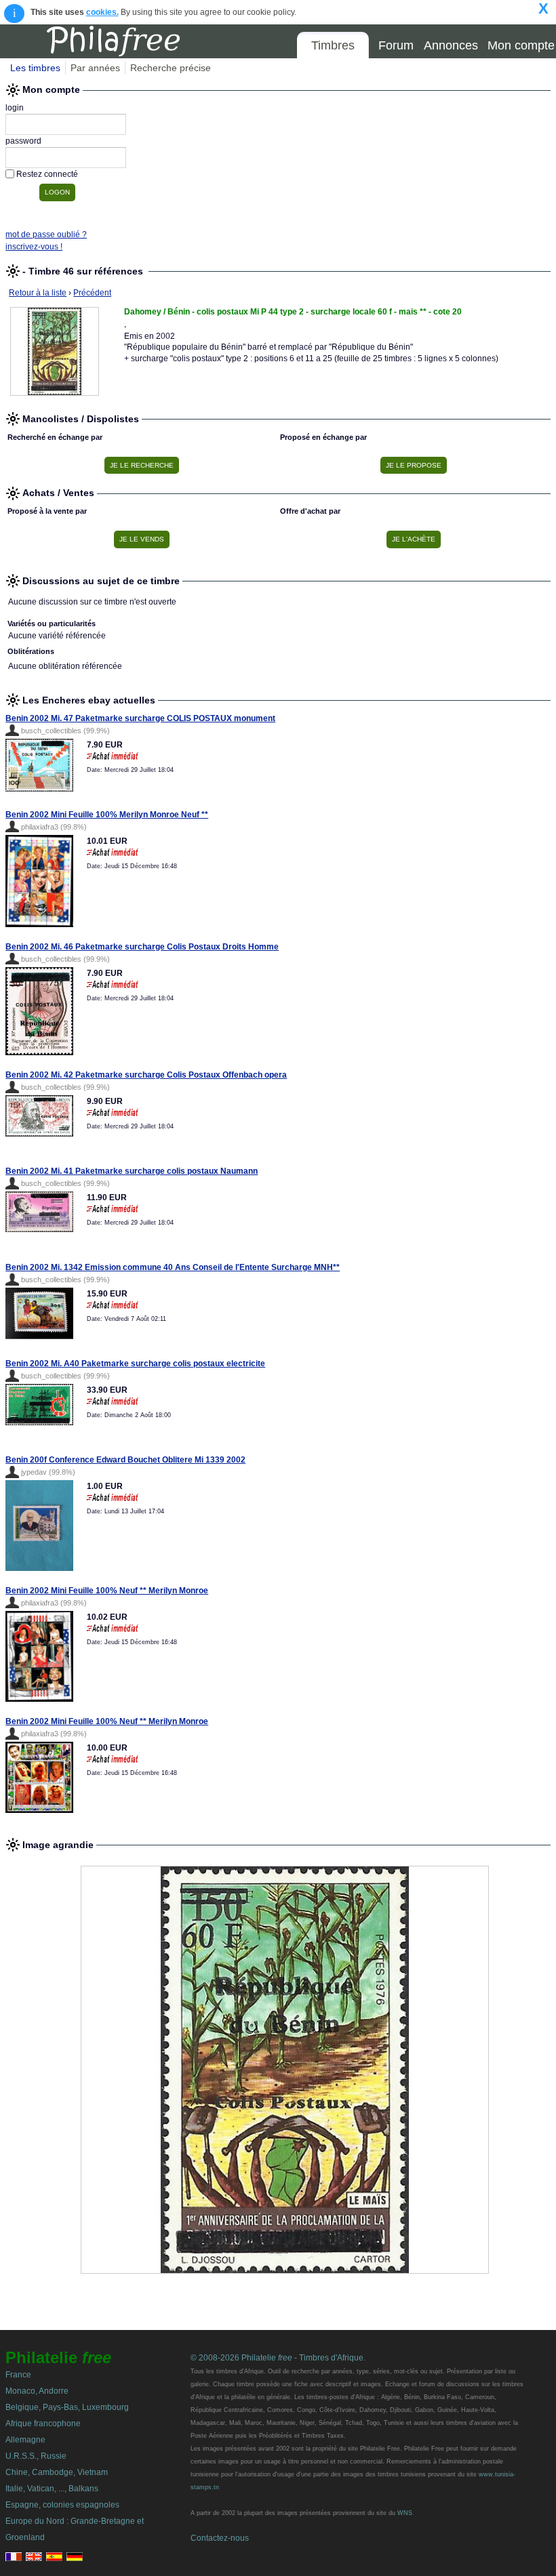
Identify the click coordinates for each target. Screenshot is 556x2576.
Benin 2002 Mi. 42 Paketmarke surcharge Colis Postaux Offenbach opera (146, 1075)
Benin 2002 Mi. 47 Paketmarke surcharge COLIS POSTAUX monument (140, 718)
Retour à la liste (38, 293)
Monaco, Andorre (37, 2391)
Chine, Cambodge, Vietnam (57, 2472)
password (23, 141)
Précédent (92, 293)
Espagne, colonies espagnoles (62, 2505)
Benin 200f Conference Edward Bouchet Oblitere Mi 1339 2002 (125, 1460)
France (18, 2375)
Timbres (333, 45)
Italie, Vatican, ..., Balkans (52, 2489)
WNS (405, 2513)
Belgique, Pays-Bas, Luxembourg (67, 2407)
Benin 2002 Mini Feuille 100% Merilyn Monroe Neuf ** (107, 815)
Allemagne (25, 2440)
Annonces (451, 45)
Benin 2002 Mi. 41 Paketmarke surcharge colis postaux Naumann (132, 1171)
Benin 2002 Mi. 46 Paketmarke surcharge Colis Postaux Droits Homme (142, 947)
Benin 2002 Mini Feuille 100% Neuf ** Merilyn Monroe (107, 1591)
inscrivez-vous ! (34, 247)
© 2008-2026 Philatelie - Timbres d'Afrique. (278, 2358)
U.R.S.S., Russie (36, 2456)
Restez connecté (47, 174)
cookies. (102, 12)
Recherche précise (171, 68)
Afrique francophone (43, 2424)
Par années (95, 68)
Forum (396, 45)
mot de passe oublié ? (46, 234)
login (15, 108)
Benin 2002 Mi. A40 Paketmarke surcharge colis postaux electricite (135, 1364)
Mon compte (521, 45)
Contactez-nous (220, 2538)
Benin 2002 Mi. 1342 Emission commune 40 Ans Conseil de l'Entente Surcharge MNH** (173, 1267)
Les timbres (35, 68)
